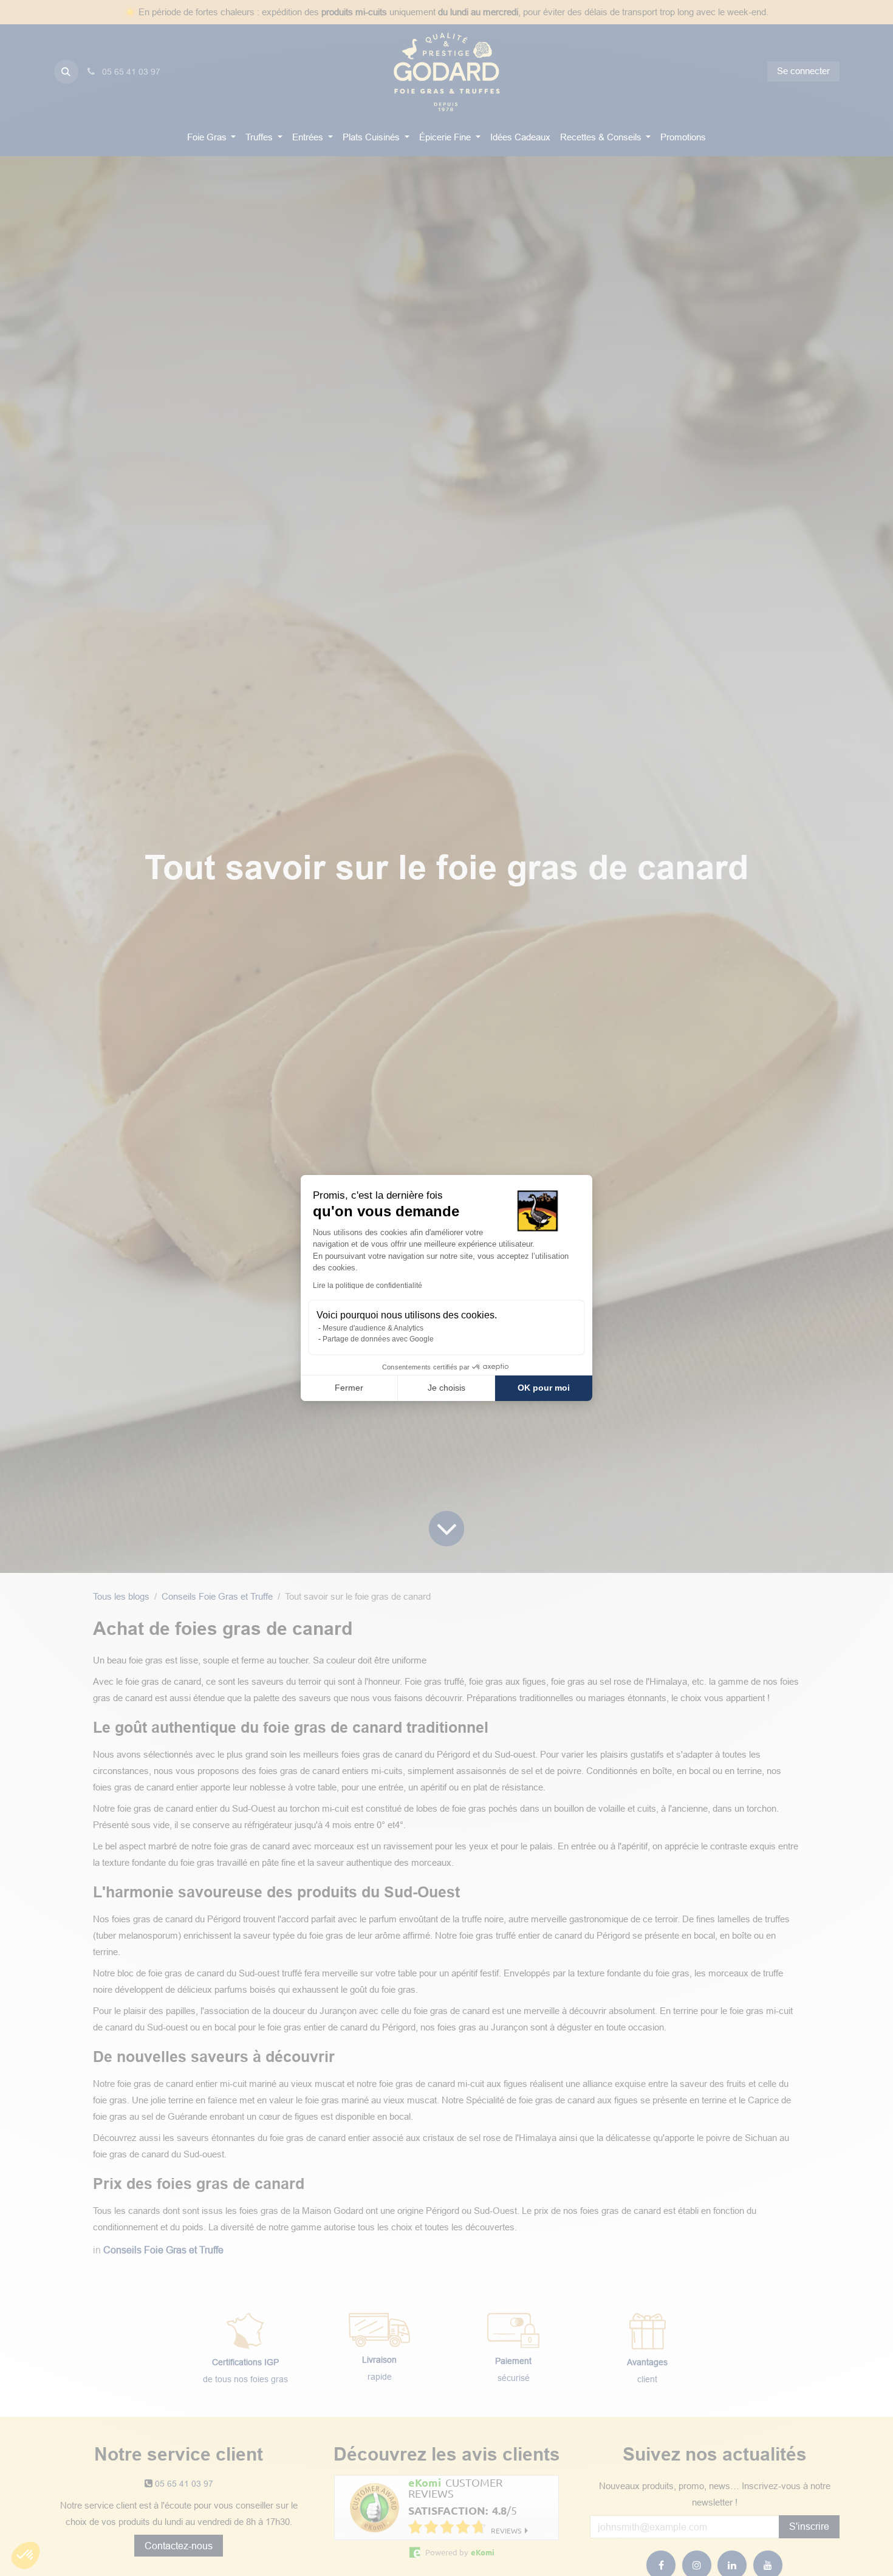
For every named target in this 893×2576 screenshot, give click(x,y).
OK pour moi (544, 1388)
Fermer (349, 1388)
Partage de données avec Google (378, 1339)
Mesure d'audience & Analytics (373, 1328)
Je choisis (446, 1388)
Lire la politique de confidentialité (368, 1286)
